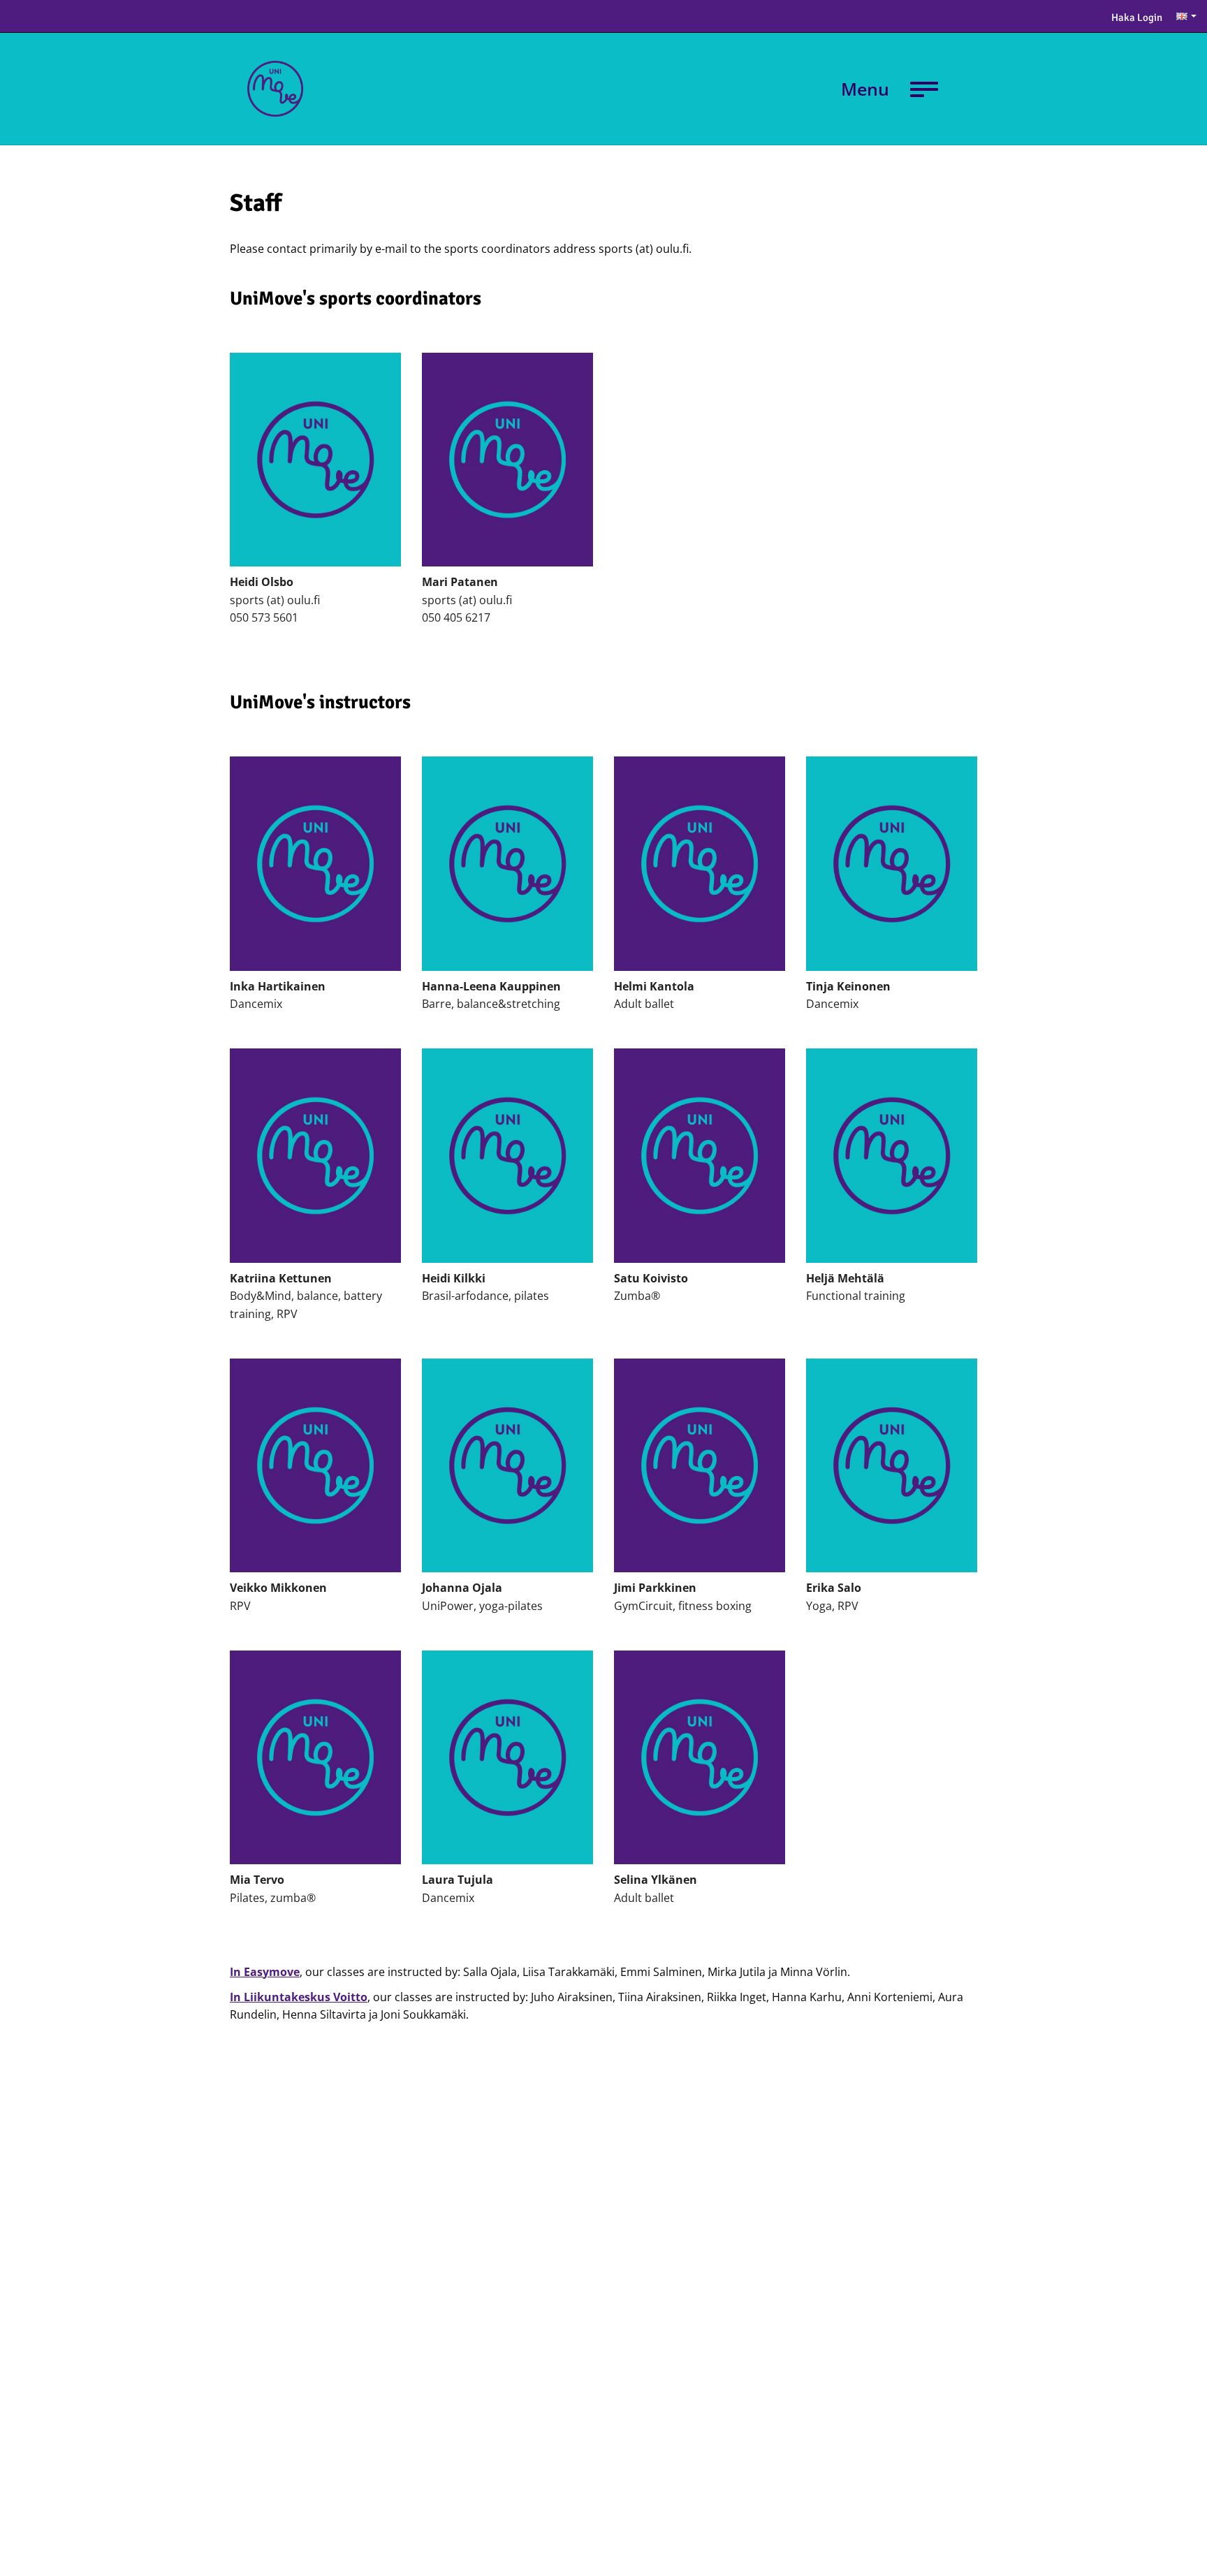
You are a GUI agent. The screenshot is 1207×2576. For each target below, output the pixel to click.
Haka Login (1137, 17)
